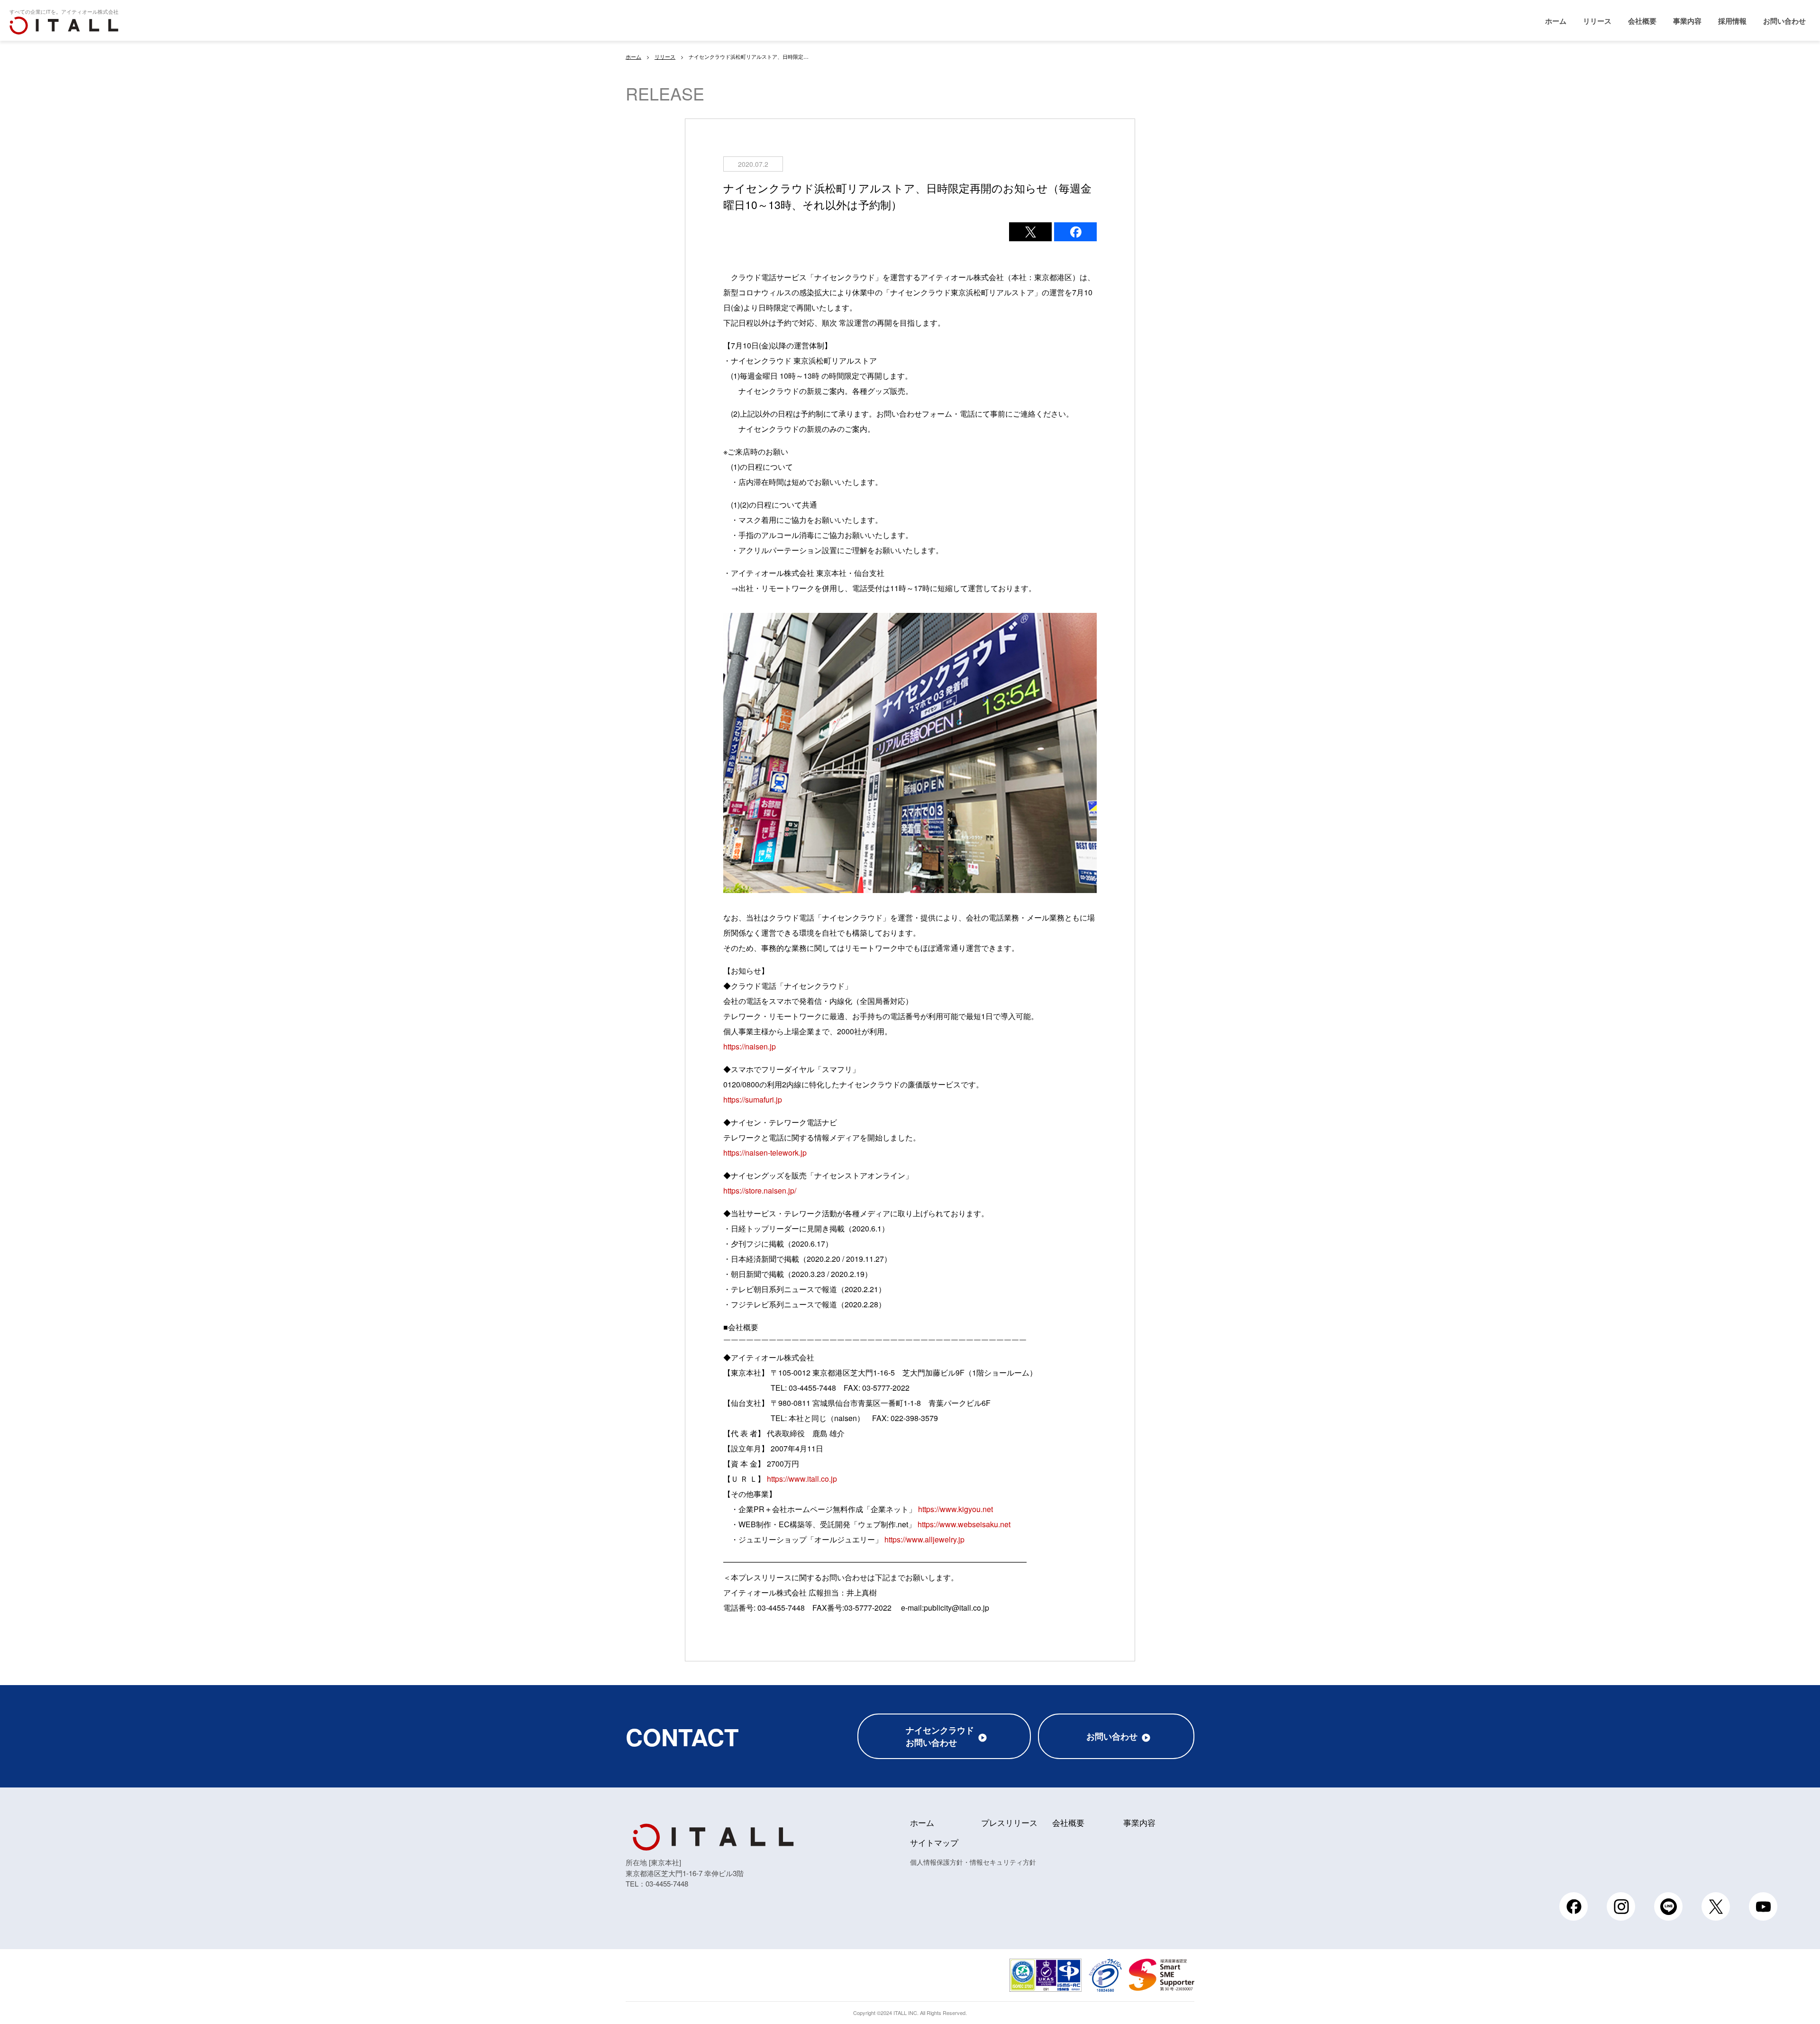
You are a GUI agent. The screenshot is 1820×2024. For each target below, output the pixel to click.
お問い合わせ (1784, 21)
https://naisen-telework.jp (765, 1153)
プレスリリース (1009, 1822)
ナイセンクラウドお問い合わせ (940, 1736)
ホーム (1556, 21)
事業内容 (1687, 21)
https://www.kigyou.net (955, 1509)
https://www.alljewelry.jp (924, 1539)
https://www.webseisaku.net (964, 1524)
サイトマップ (934, 1842)
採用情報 (1732, 21)
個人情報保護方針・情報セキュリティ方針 (973, 1862)
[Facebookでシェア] (1075, 232)
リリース (1597, 21)
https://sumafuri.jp (753, 1099)
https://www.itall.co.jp (802, 1479)
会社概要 (1642, 21)
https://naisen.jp (750, 1046)
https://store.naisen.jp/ (760, 1190)
